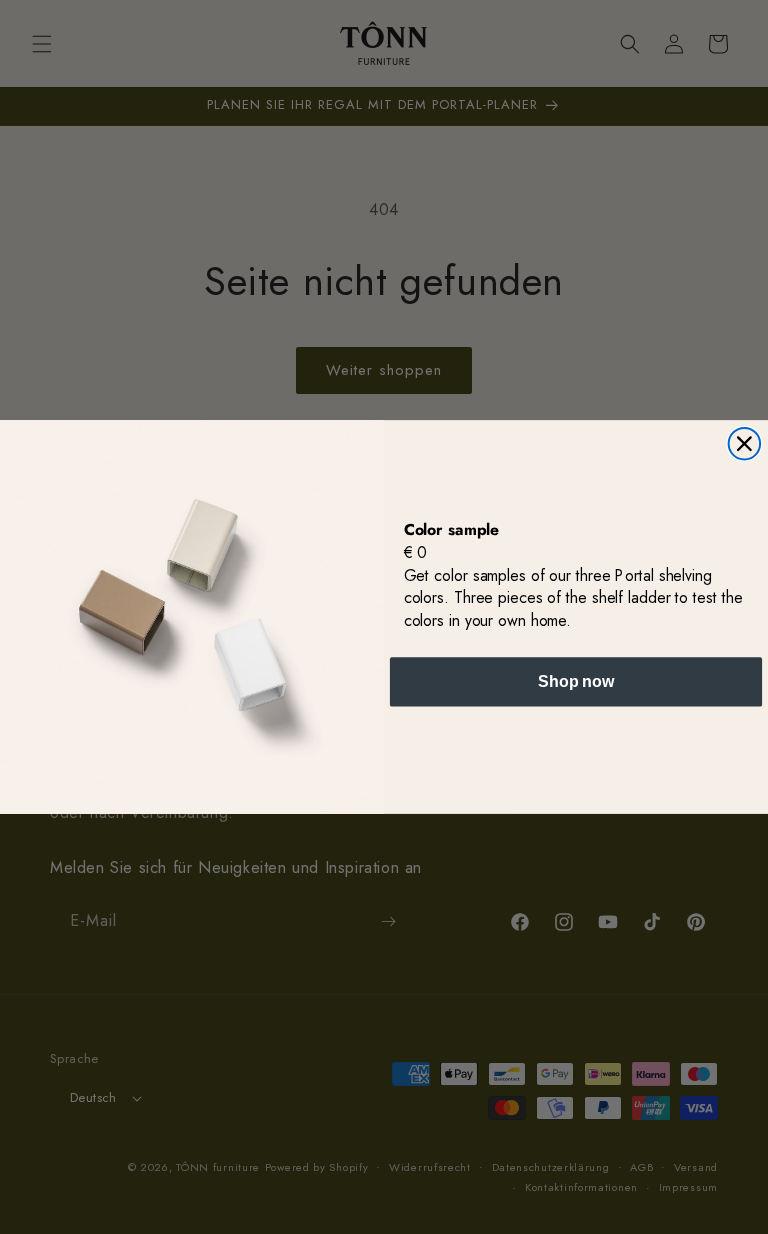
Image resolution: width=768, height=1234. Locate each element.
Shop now (576, 681)
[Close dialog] (745, 444)
